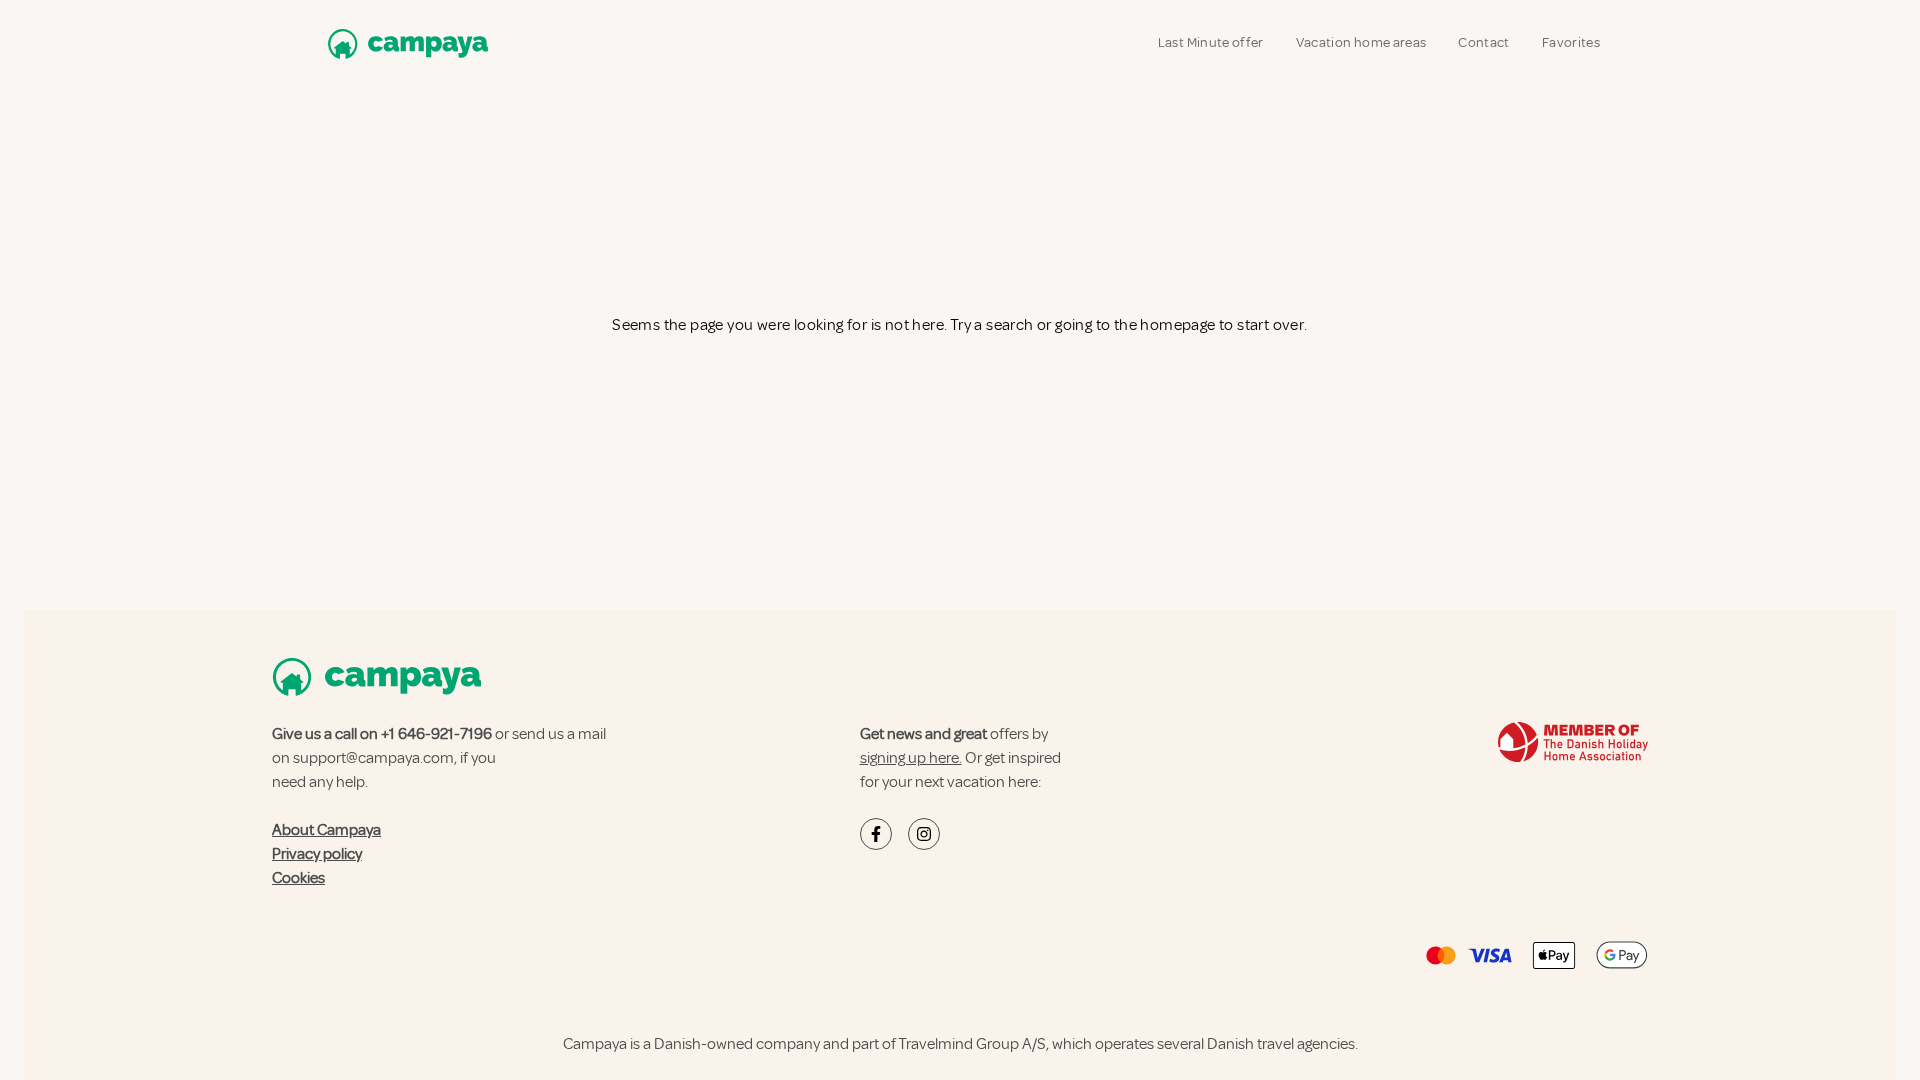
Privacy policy (317, 854)
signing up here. (911, 758)
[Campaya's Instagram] (924, 834)
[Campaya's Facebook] (876, 834)
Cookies (298, 878)
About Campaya (326, 830)
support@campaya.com (373, 758)
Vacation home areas (1361, 42)
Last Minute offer (1211, 42)
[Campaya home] (404, 43)
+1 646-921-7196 (436, 734)
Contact (1483, 42)
